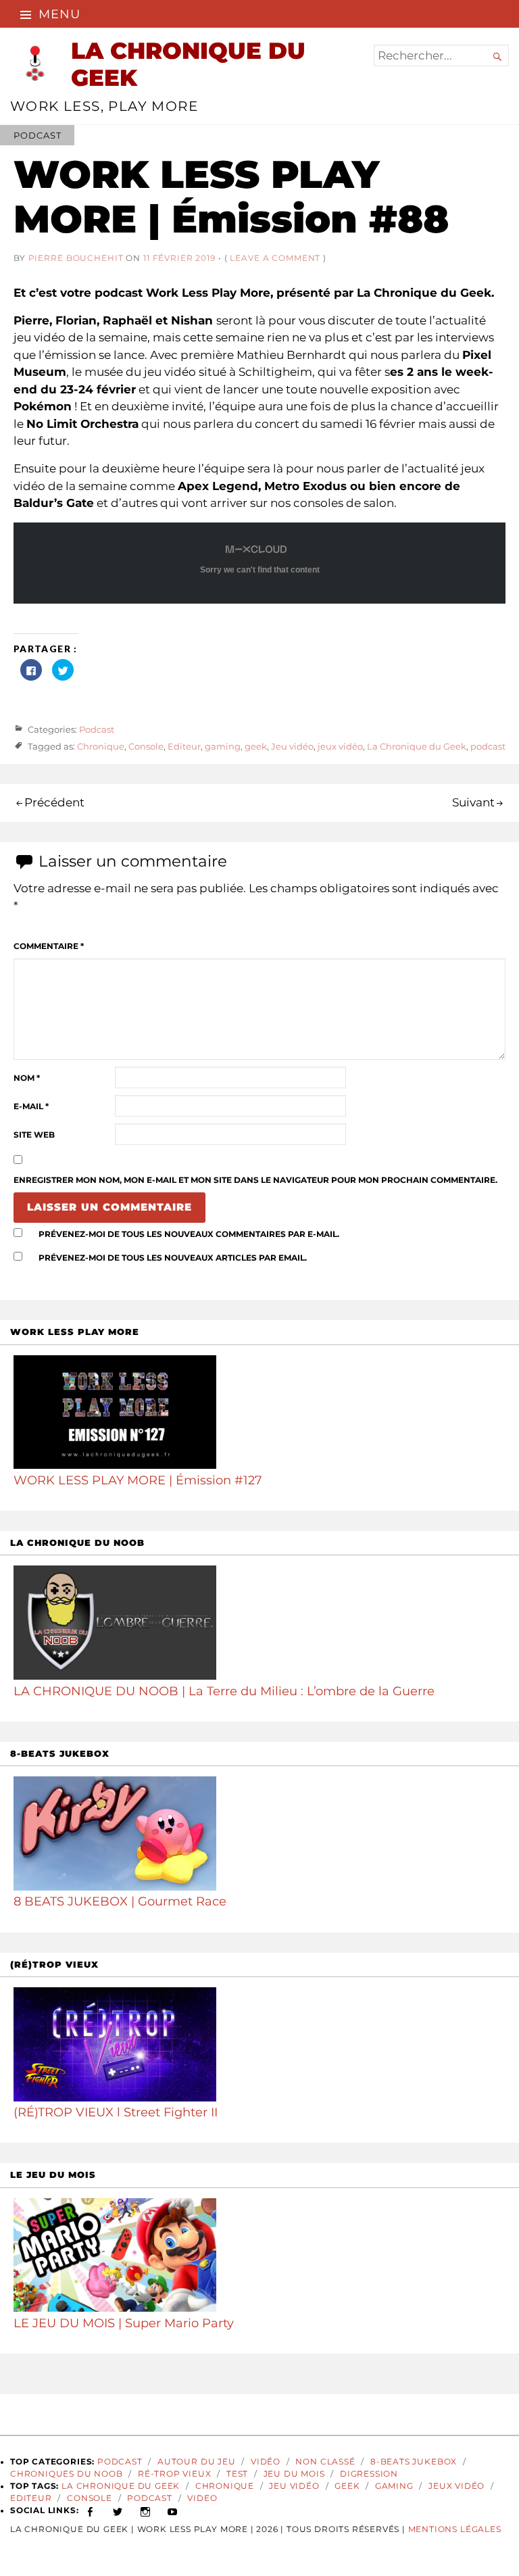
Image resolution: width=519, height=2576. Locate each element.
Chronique (101, 747)
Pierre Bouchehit (76, 258)
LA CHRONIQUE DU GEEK (188, 64)
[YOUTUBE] (173, 2510)
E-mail (31, 1107)
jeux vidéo (340, 747)
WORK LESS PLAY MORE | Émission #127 (138, 1480)
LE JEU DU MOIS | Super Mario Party (124, 2323)
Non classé (325, 2462)
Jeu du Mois (294, 2474)
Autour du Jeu (197, 2462)
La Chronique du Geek (417, 747)
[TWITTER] (118, 2510)
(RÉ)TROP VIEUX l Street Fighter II (116, 2112)
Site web (34, 1135)
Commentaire (49, 946)
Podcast (37, 135)
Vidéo (266, 2462)
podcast (488, 747)
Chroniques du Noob (67, 2474)
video (202, 2498)
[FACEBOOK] (90, 2510)
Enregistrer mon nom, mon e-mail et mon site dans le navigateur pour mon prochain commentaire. (255, 1180)
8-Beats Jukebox (414, 2462)
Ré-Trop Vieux (175, 2474)
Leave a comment (275, 258)
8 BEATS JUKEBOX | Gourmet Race (120, 1901)
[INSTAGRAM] (146, 2510)
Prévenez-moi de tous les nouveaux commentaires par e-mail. (189, 1234)
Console (146, 747)
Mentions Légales (455, 2529)
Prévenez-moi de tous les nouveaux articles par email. (173, 1258)
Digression (369, 2474)
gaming (223, 747)
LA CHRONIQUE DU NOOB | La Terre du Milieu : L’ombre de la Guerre (224, 1691)
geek (256, 747)
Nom (27, 1078)
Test (237, 2474)
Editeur (184, 747)
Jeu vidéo (292, 747)
